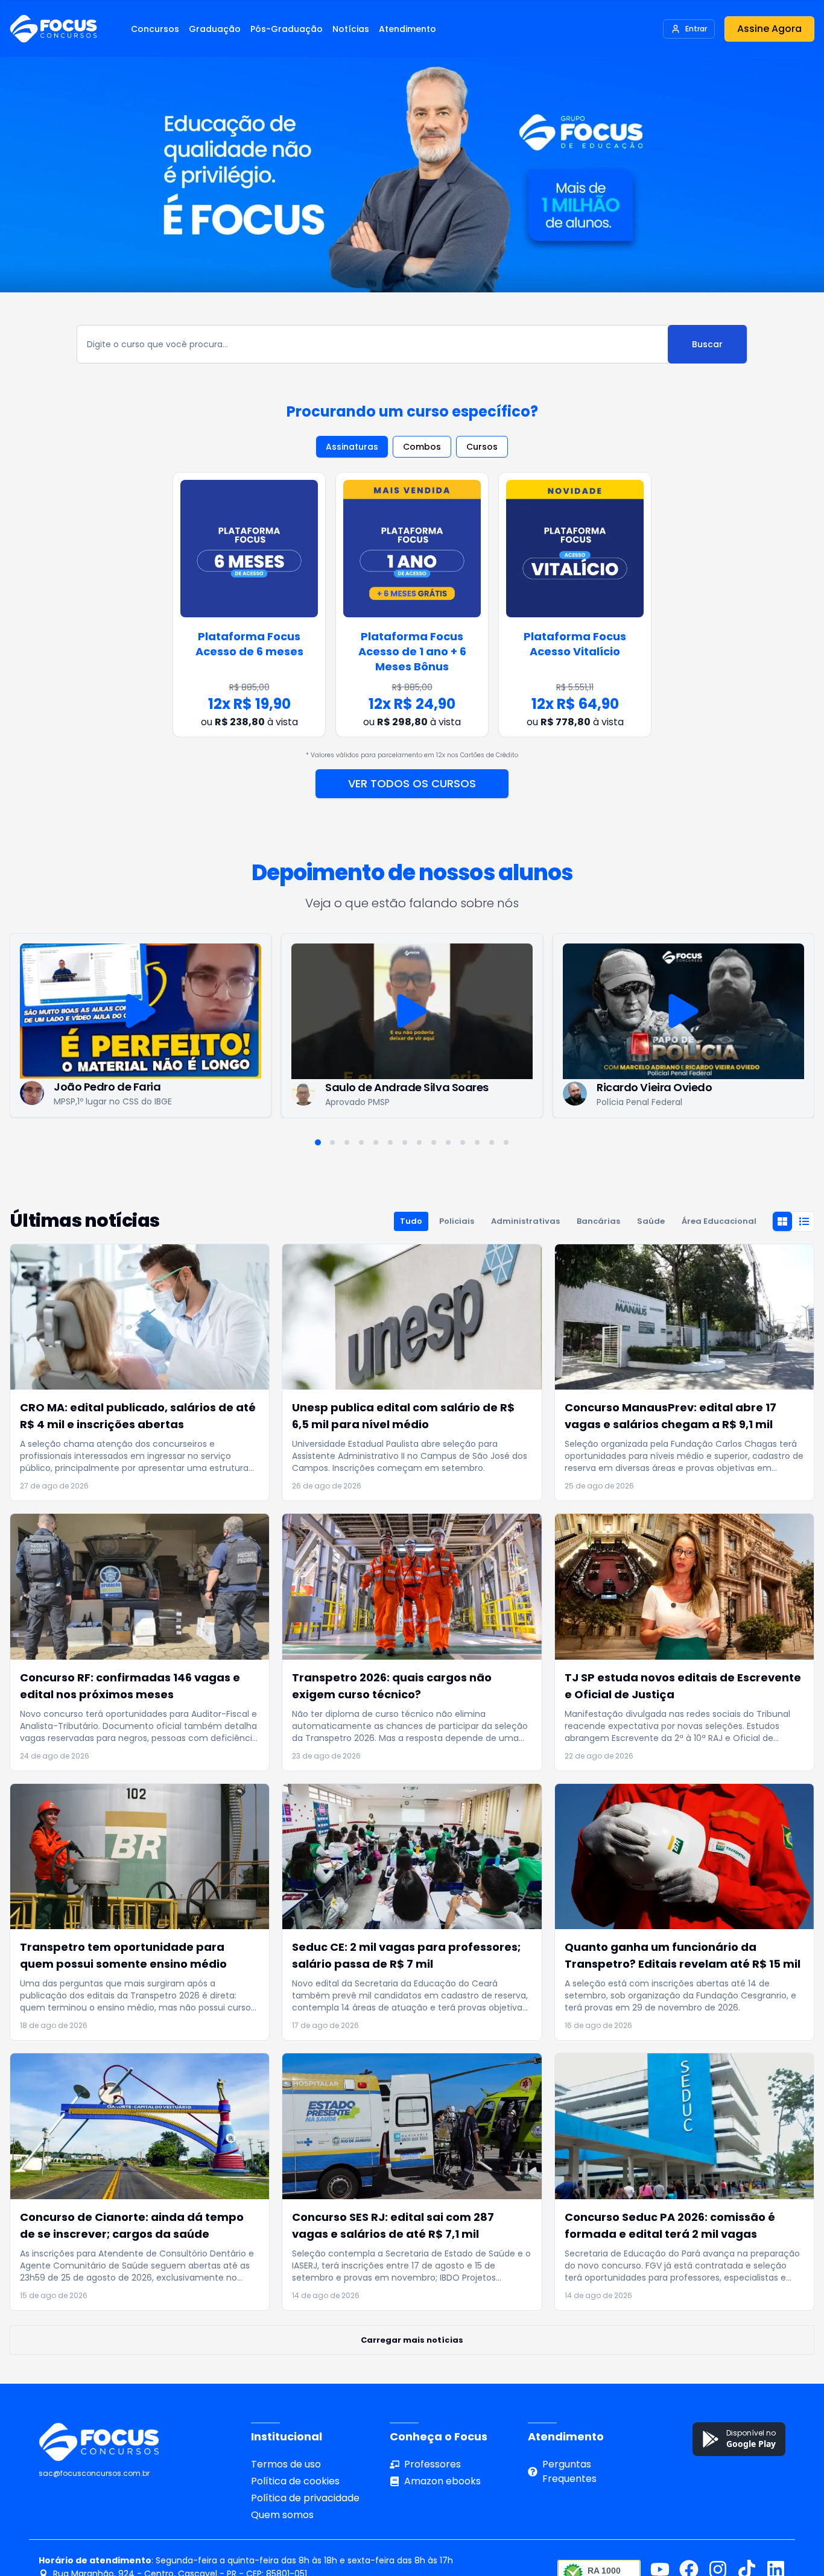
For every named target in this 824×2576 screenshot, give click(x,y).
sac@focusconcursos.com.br (94, 2473)
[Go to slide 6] (390, 1142)
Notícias (351, 29)
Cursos (482, 447)
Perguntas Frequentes (569, 2471)
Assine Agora (769, 29)
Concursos (155, 29)
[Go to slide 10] (448, 1142)
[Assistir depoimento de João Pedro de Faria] (141, 1011)
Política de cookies (295, 2481)
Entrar (696, 29)
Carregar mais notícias (412, 2340)
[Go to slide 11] (463, 1142)
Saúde (651, 1221)
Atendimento (407, 29)
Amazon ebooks (442, 2481)
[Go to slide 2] (332, 1142)
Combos (422, 447)
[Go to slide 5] (376, 1142)
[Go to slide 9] (434, 1142)
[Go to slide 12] (477, 1142)
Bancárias (598, 1221)
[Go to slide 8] (419, 1142)
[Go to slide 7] (405, 1142)
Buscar (707, 344)
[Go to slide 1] (318, 1142)
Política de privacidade (305, 2498)
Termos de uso (286, 2464)
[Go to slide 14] (506, 1142)
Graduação (215, 29)
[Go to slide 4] (361, 1142)
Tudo (411, 1221)
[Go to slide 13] (492, 1142)
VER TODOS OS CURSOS (412, 783)
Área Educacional (719, 1221)
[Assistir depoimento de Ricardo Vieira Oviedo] (683, 1011)
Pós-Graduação (287, 29)
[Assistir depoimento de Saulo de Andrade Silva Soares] (412, 1011)
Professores (433, 2464)
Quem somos (282, 2515)
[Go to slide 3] (347, 1142)
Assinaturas (352, 447)
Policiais (457, 1221)
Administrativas (525, 1221)
